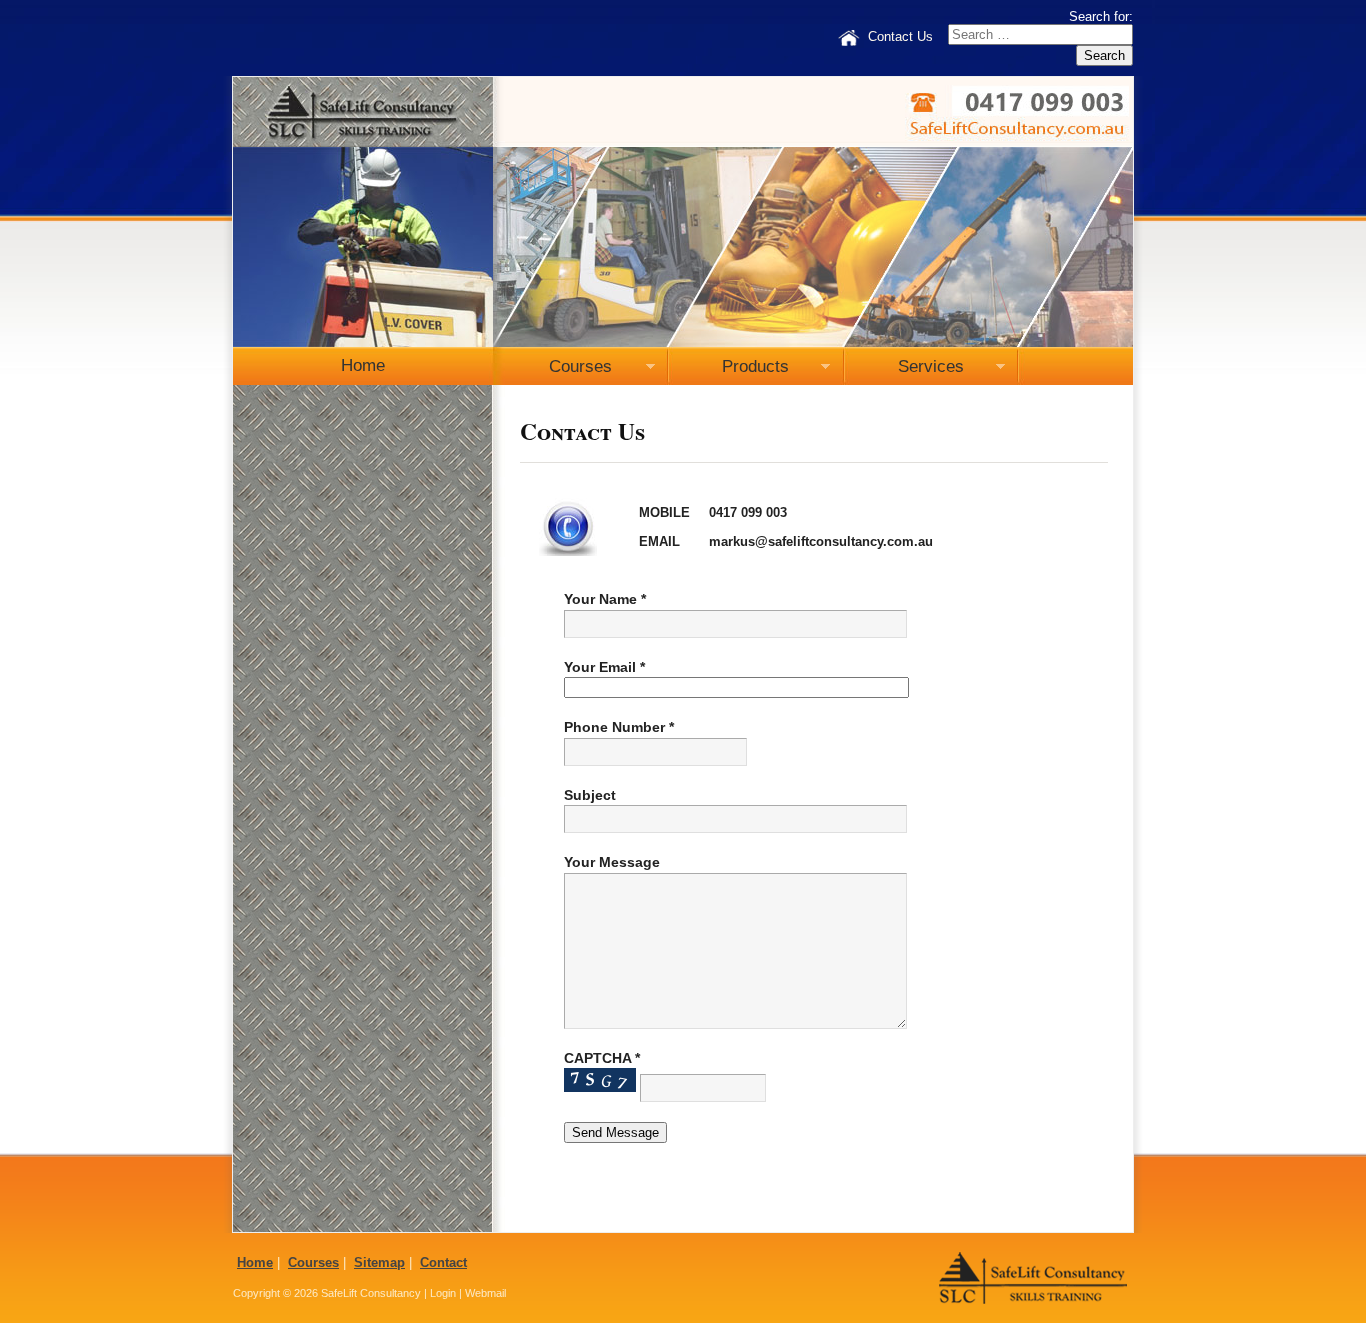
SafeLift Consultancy (371, 1293)
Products (729, 371)
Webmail (485, 1293)
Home (363, 365)
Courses (553, 371)
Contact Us (900, 37)
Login (443, 1293)
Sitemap (379, 1262)
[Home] (849, 37)
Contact (443, 1262)
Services (904, 371)
